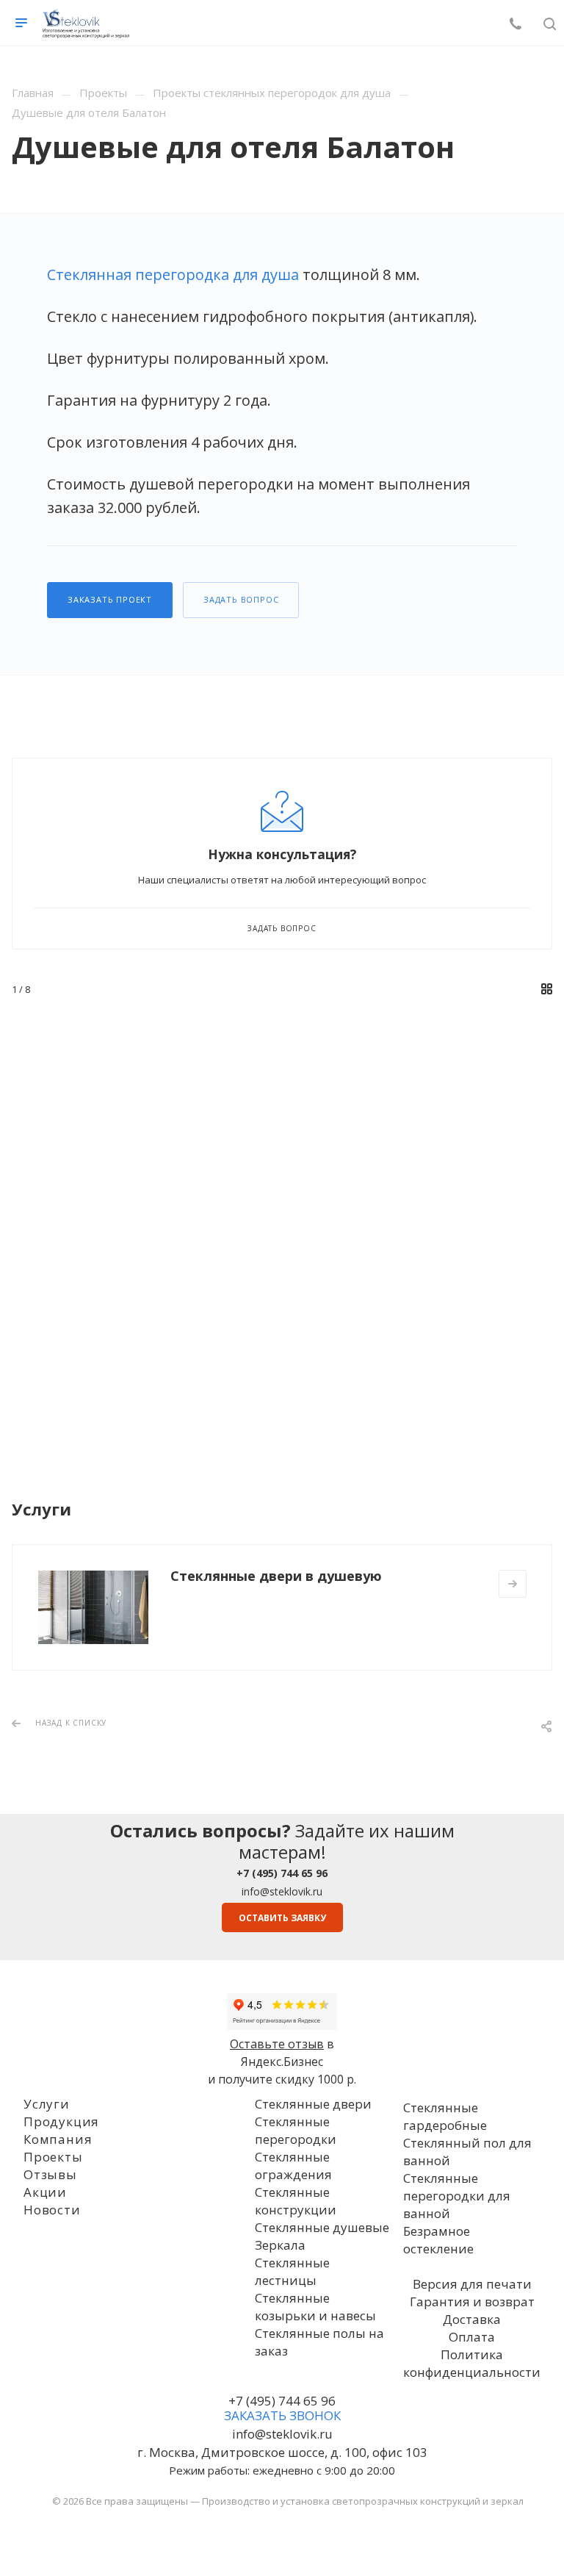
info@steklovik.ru (282, 1891)
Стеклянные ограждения (293, 2166)
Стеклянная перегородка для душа (173, 275)
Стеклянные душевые (322, 2227)
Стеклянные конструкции (296, 2201)
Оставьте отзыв (277, 2044)
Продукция (61, 2121)
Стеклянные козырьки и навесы (315, 2307)
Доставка (472, 2319)
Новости (52, 2210)
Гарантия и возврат (472, 2301)
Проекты (53, 2157)
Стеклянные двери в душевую (276, 1576)
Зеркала (280, 2245)
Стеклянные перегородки (296, 2130)
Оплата (472, 2337)
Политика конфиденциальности (472, 2363)
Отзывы (50, 2174)
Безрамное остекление (438, 2240)
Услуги (47, 2104)
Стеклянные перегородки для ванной (457, 2196)
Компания (58, 2139)
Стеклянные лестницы (292, 2271)
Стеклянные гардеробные (445, 2116)
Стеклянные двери (313, 2104)
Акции (45, 2192)
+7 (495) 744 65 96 (282, 2401)
